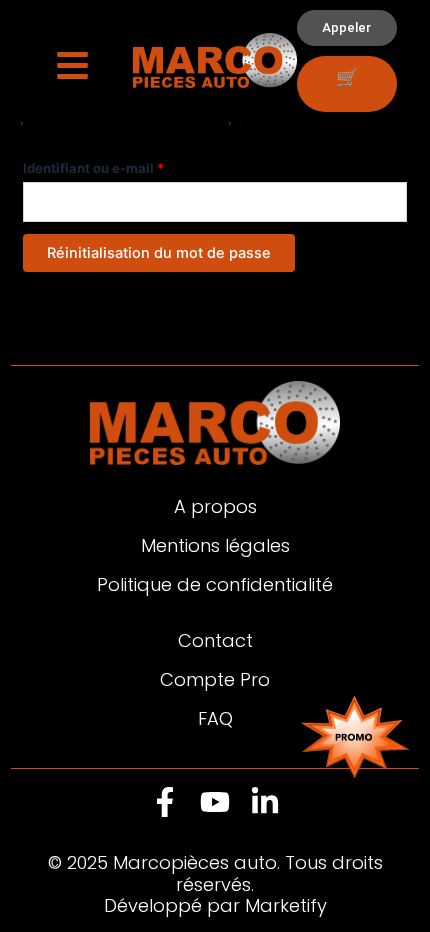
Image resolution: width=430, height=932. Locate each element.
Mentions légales (215, 545)
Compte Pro (215, 679)
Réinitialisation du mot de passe (159, 253)
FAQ (215, 718)
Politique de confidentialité (215, 584)
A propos (215, 506)
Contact (215, 640)
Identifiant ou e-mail (129, 165)
